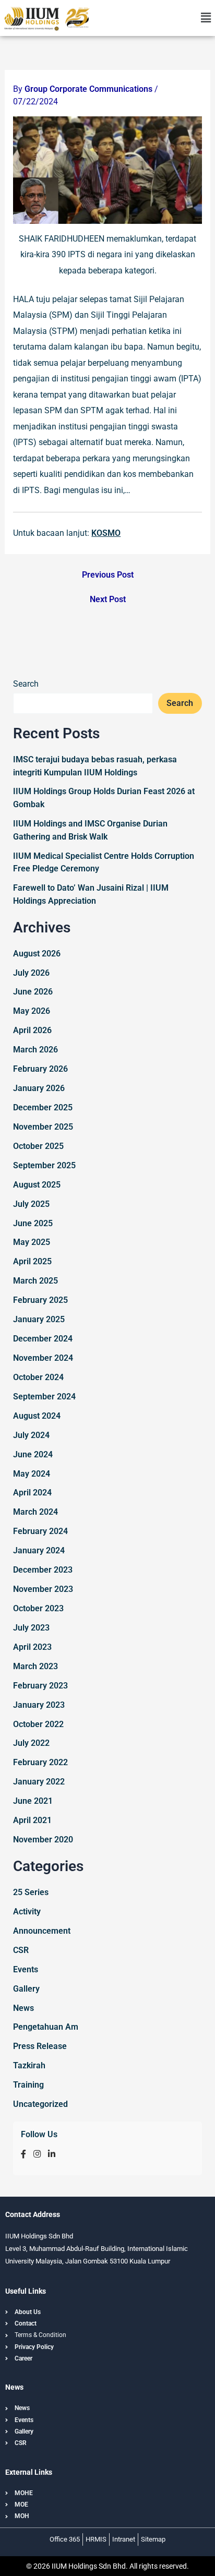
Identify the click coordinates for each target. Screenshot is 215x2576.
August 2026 (37, 954)
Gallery (26, 1989)
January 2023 (39, 1705)
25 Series (31, 1892)
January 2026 (39, 1088)
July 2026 (31, 973)
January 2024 (39, 1550)
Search (26, 684)
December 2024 (43, 1339)
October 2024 (38, 1377)
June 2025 (33, 1223)
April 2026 (32, 1030)
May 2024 (32, 1474)
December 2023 (43, 1570)
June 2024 (33, 1454)
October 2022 (38, 1724)
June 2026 (33, 992)
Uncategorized (40, 2104)
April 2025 (32, 1261)
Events (26, 1969)
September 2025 (44, 1165)
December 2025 (43, 1107)
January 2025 (39, 1319)
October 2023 (38, 1608)
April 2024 (32, 1493)
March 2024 (35, 1512)
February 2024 (40, 1531)
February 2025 (40, 1300)
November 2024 (43, 1358)
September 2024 (44, 1397)
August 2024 (37, 1416)
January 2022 (39, 1782)
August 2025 (37, 1185)
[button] (206, 18)
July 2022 (31, 1743)
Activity (27, 1912)
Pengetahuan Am (46, 2027)
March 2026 (35, 1050)
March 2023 (35, 1666)
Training (28, 2085)
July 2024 (31, 1435)
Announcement (42, 1931)
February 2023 (40, 1686)
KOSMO (106, 533)
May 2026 (32, 1011)
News (23, 2008)
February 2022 (40, 1762)
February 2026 (40, 1069)
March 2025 (35, 1281)
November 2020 (43, 1840)
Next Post (108, 600)
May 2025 (32, 1242)
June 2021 (33, 1801)
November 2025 (43, 1127)
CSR (21, 1950)
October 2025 (38, 1146)
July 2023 (31, 1628)
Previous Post (108, 575)
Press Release (40, 2046)
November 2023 (43, 1589)
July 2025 (31, 1204)
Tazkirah (29, 2065)
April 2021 (32, 1820)
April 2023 (32, 1647)
